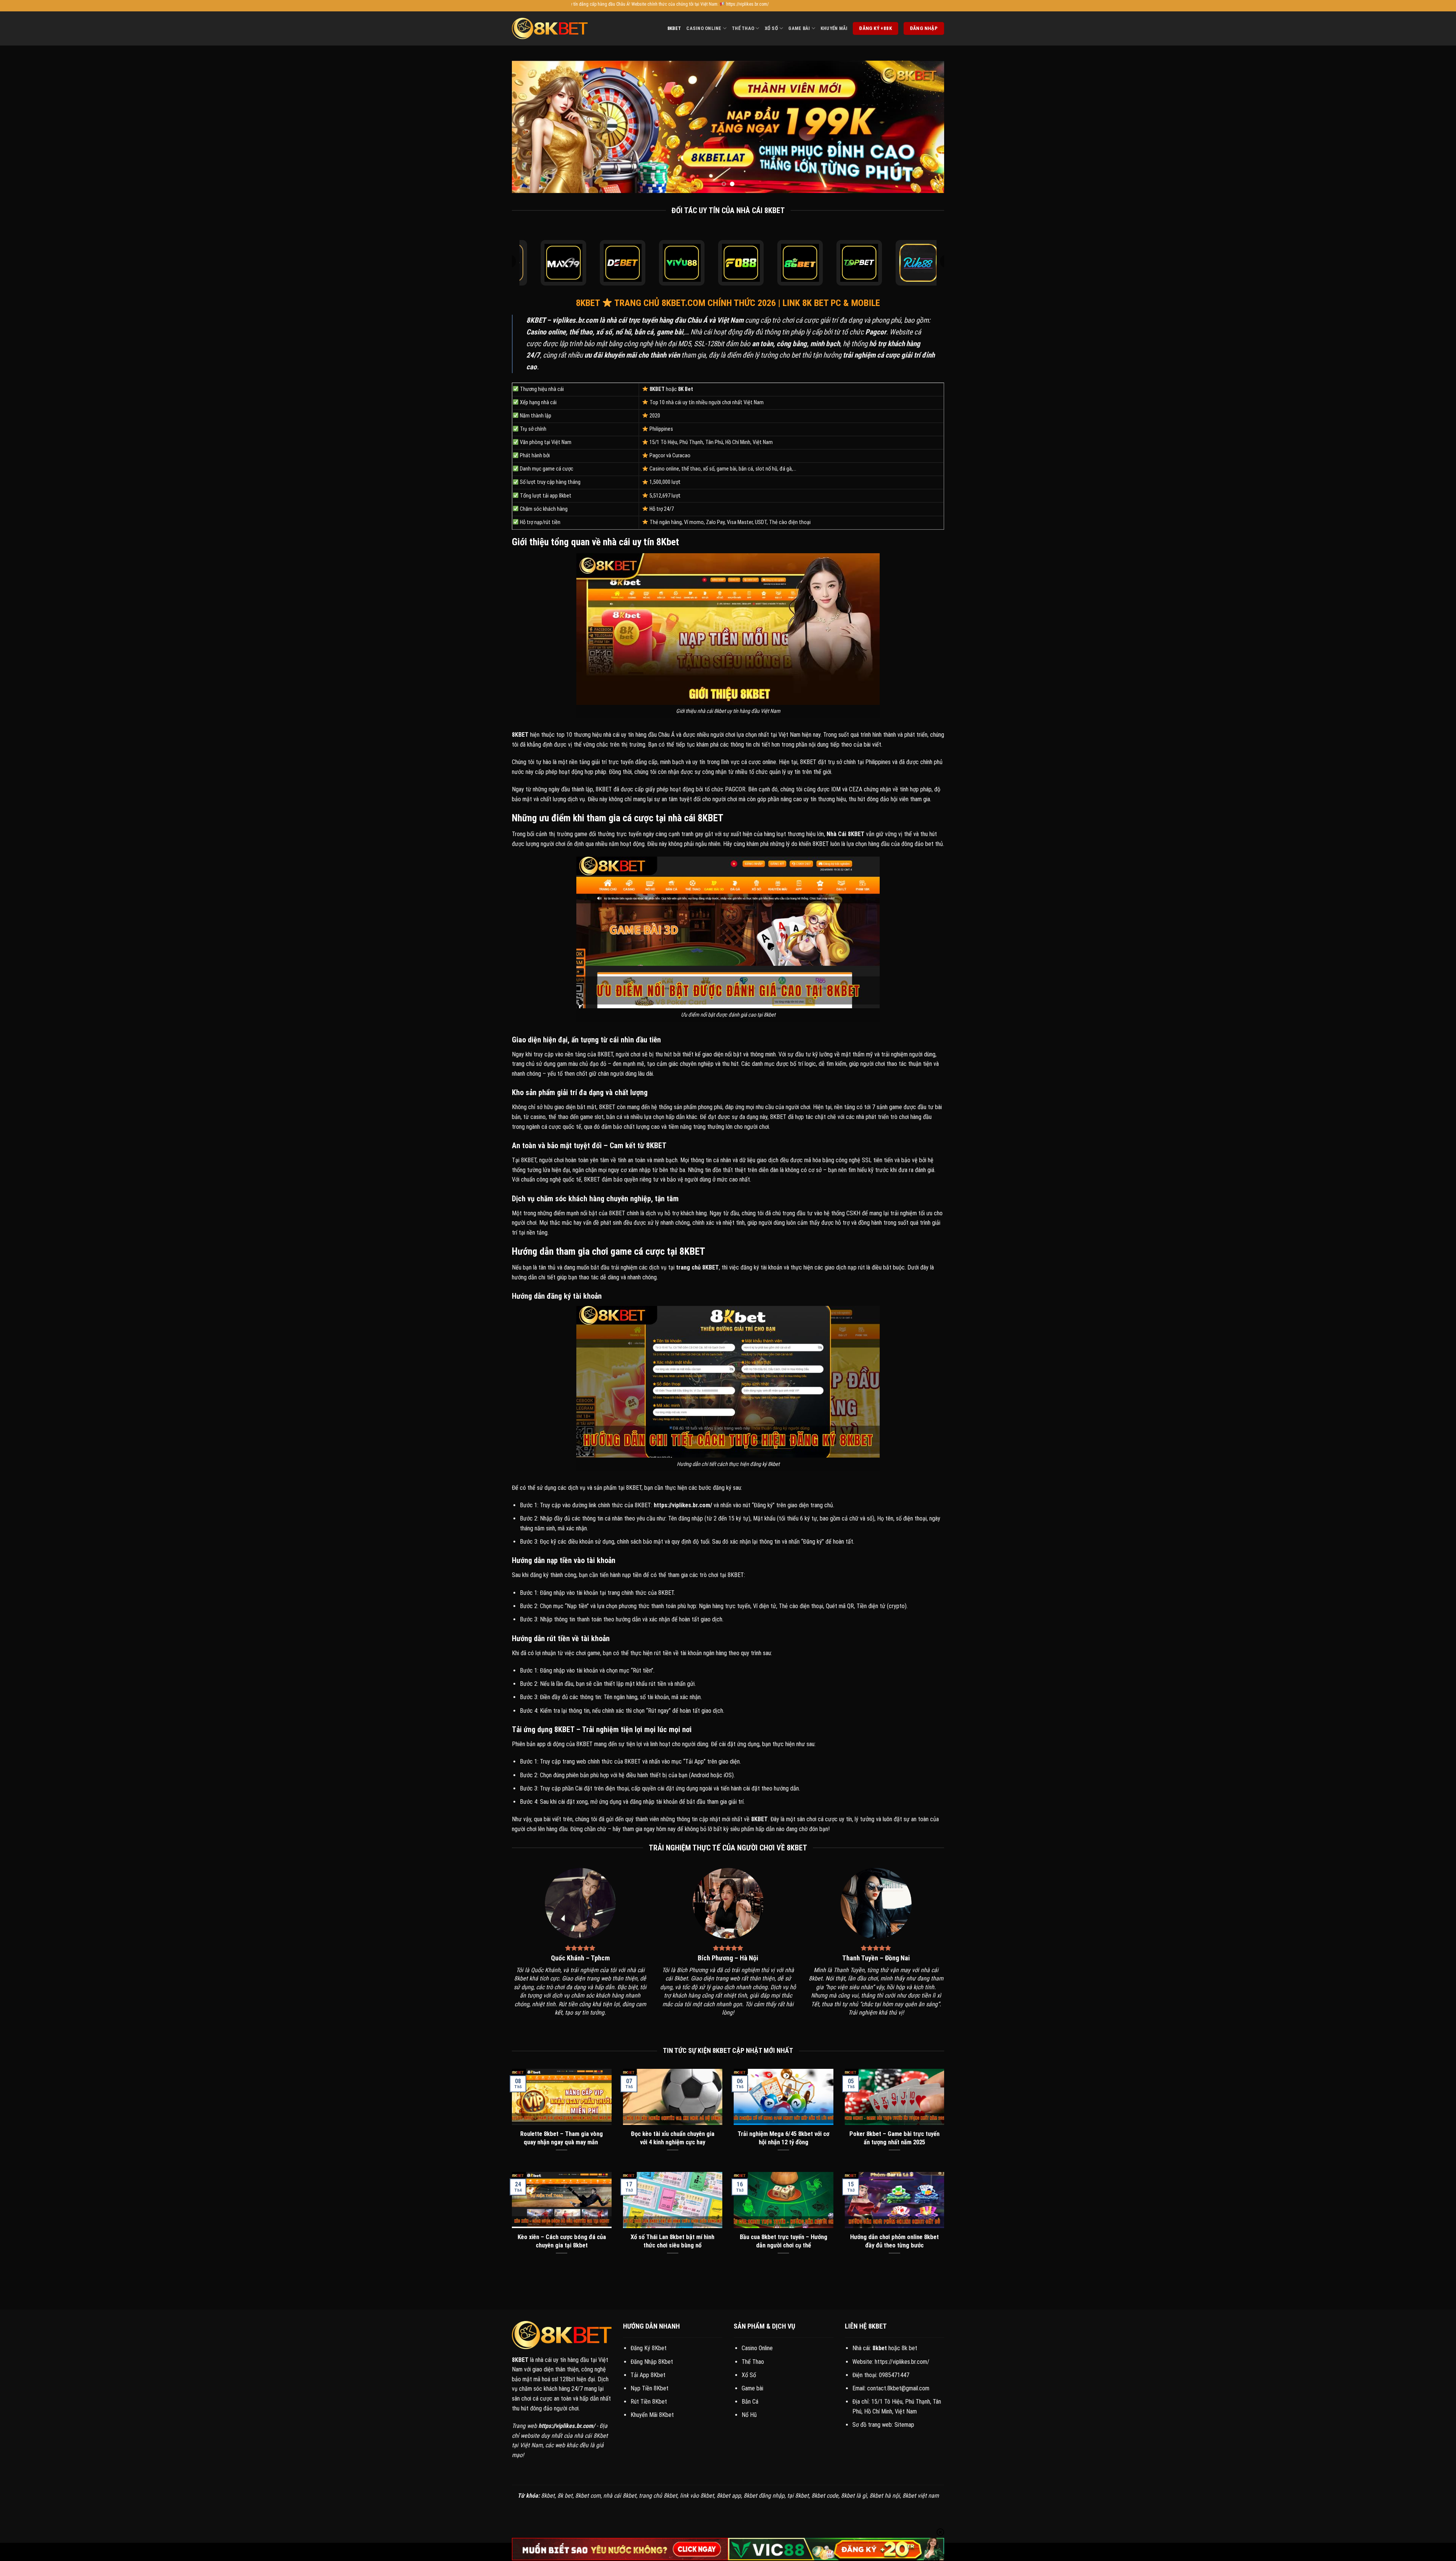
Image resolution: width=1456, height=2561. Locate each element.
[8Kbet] (550, 28)
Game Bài (799, 28)
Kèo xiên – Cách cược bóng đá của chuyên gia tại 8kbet (562, 2241)
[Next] (926, 127)
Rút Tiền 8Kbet (649, 2402)
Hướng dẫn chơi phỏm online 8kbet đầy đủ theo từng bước (894, 2241)
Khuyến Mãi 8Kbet (652, 2415)
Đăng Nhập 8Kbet (652, 2362)
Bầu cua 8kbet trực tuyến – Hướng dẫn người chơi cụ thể (784, 2241)
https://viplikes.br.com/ (902, 2362)
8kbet (674, 28)
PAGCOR (735, 789)
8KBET (536, 320)
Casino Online (704, 28)
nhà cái (611, 735)
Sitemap (904, 2425)
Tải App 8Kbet (648, 2375)
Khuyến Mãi (834, 28)
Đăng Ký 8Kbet (649, 2348)
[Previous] (530, 127)
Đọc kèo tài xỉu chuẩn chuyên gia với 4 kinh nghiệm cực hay (673, 2138)
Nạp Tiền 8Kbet (650, 2388)
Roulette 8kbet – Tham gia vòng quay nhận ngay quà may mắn (562, 2138)
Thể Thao (743, 28)
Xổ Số (771, 28)
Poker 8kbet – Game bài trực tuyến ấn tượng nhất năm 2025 (894, 2138)
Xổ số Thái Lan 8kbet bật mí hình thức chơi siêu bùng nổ (672, 2241)
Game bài (752, 2388)
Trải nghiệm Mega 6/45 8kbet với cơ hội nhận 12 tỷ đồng (783, 2138)
